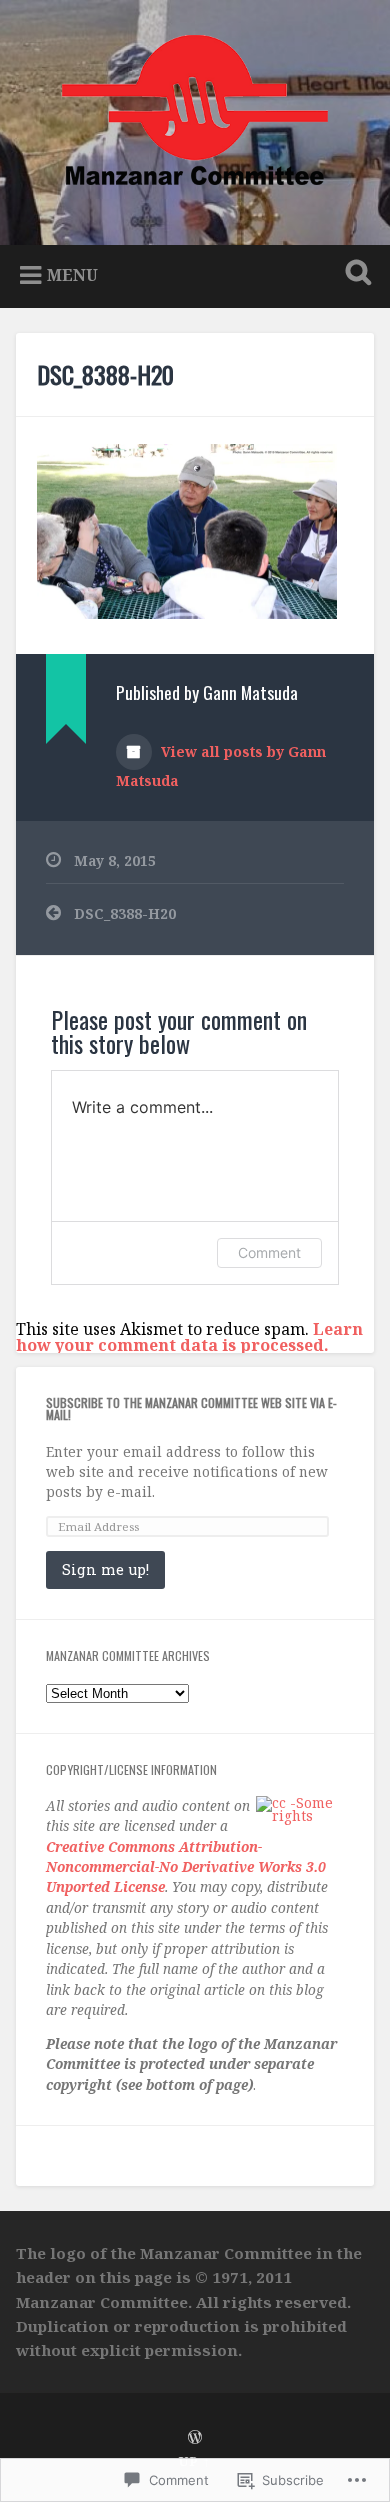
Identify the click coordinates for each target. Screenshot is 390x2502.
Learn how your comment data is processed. (189, 1337)
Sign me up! (105, 1569)
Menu (72, 275)
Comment (269, 1252)
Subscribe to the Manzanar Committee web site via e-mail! (191, 1408)
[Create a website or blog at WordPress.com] (195, 2438)
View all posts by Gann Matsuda (221, 766)
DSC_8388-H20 (105, 374)
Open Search (355, 274)
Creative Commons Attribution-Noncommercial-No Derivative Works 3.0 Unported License (186, 1867)
